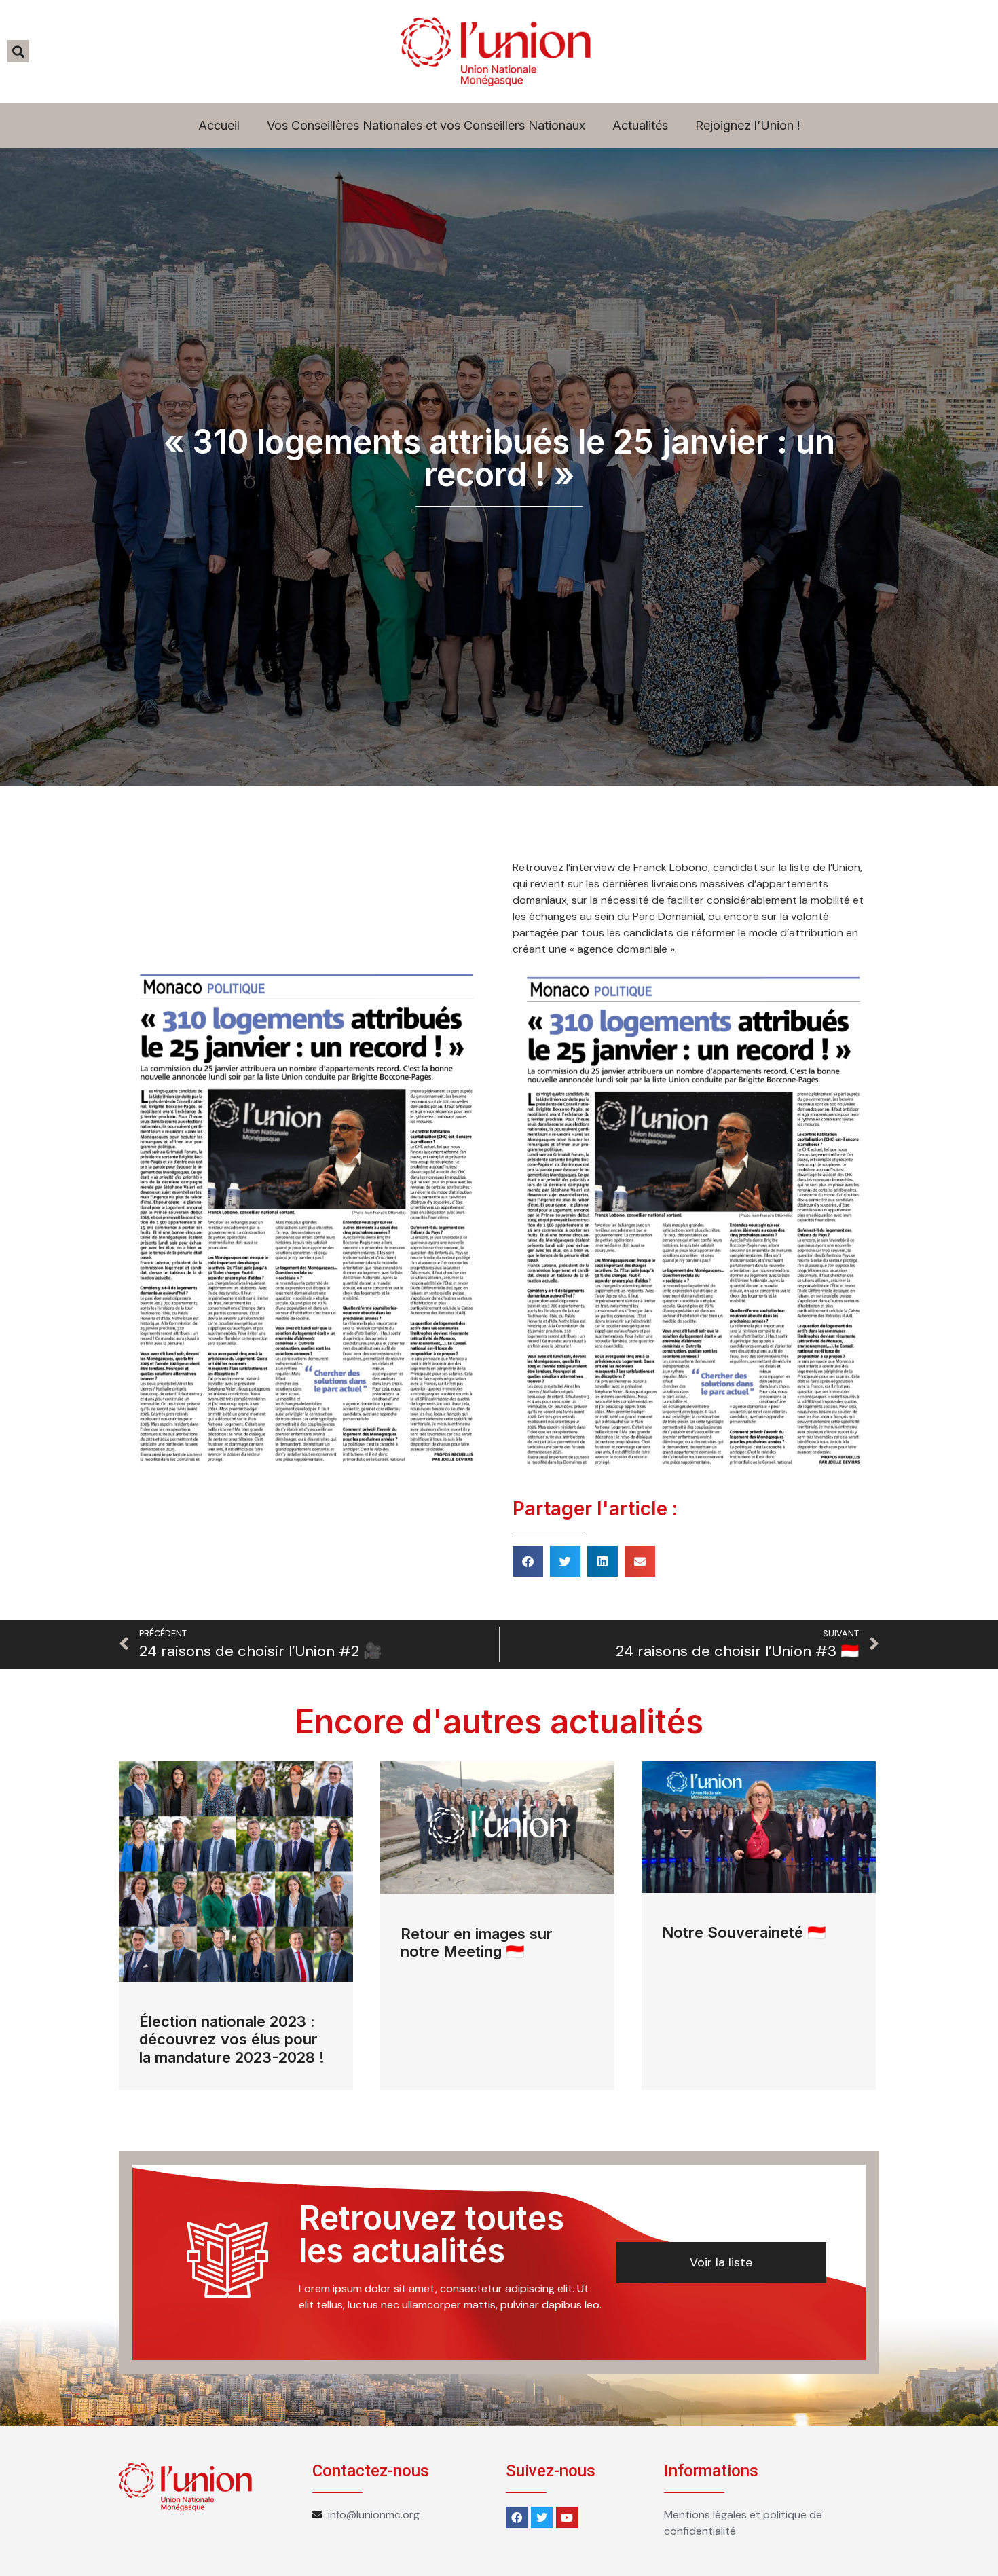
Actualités (640, 125)
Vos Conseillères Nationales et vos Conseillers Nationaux (426, 125)
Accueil (219, 125)
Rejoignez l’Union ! (748, 125)
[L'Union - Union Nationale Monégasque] (496, 52)
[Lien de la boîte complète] (236, 1926)
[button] (528, 1561)
